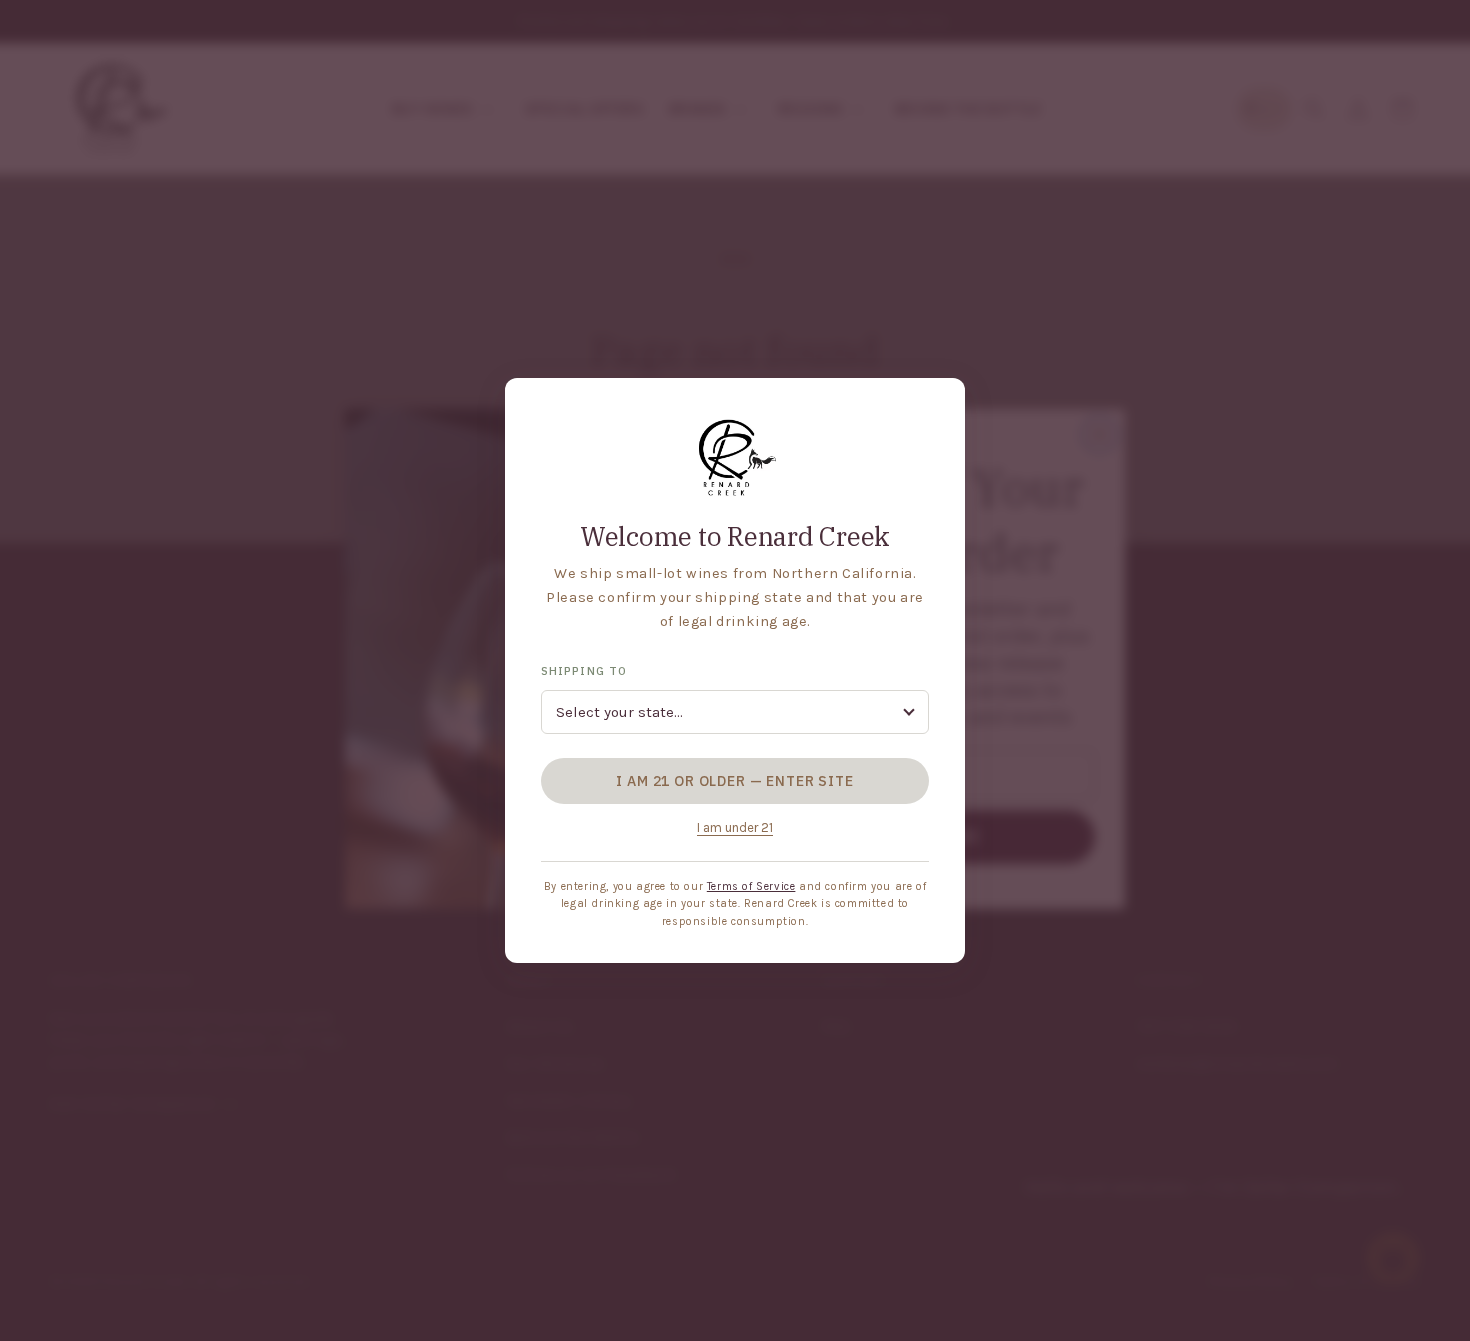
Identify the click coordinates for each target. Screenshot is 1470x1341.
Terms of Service (751, 886)
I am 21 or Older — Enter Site (734, 781)
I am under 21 (735, 827)
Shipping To (584, 671)
